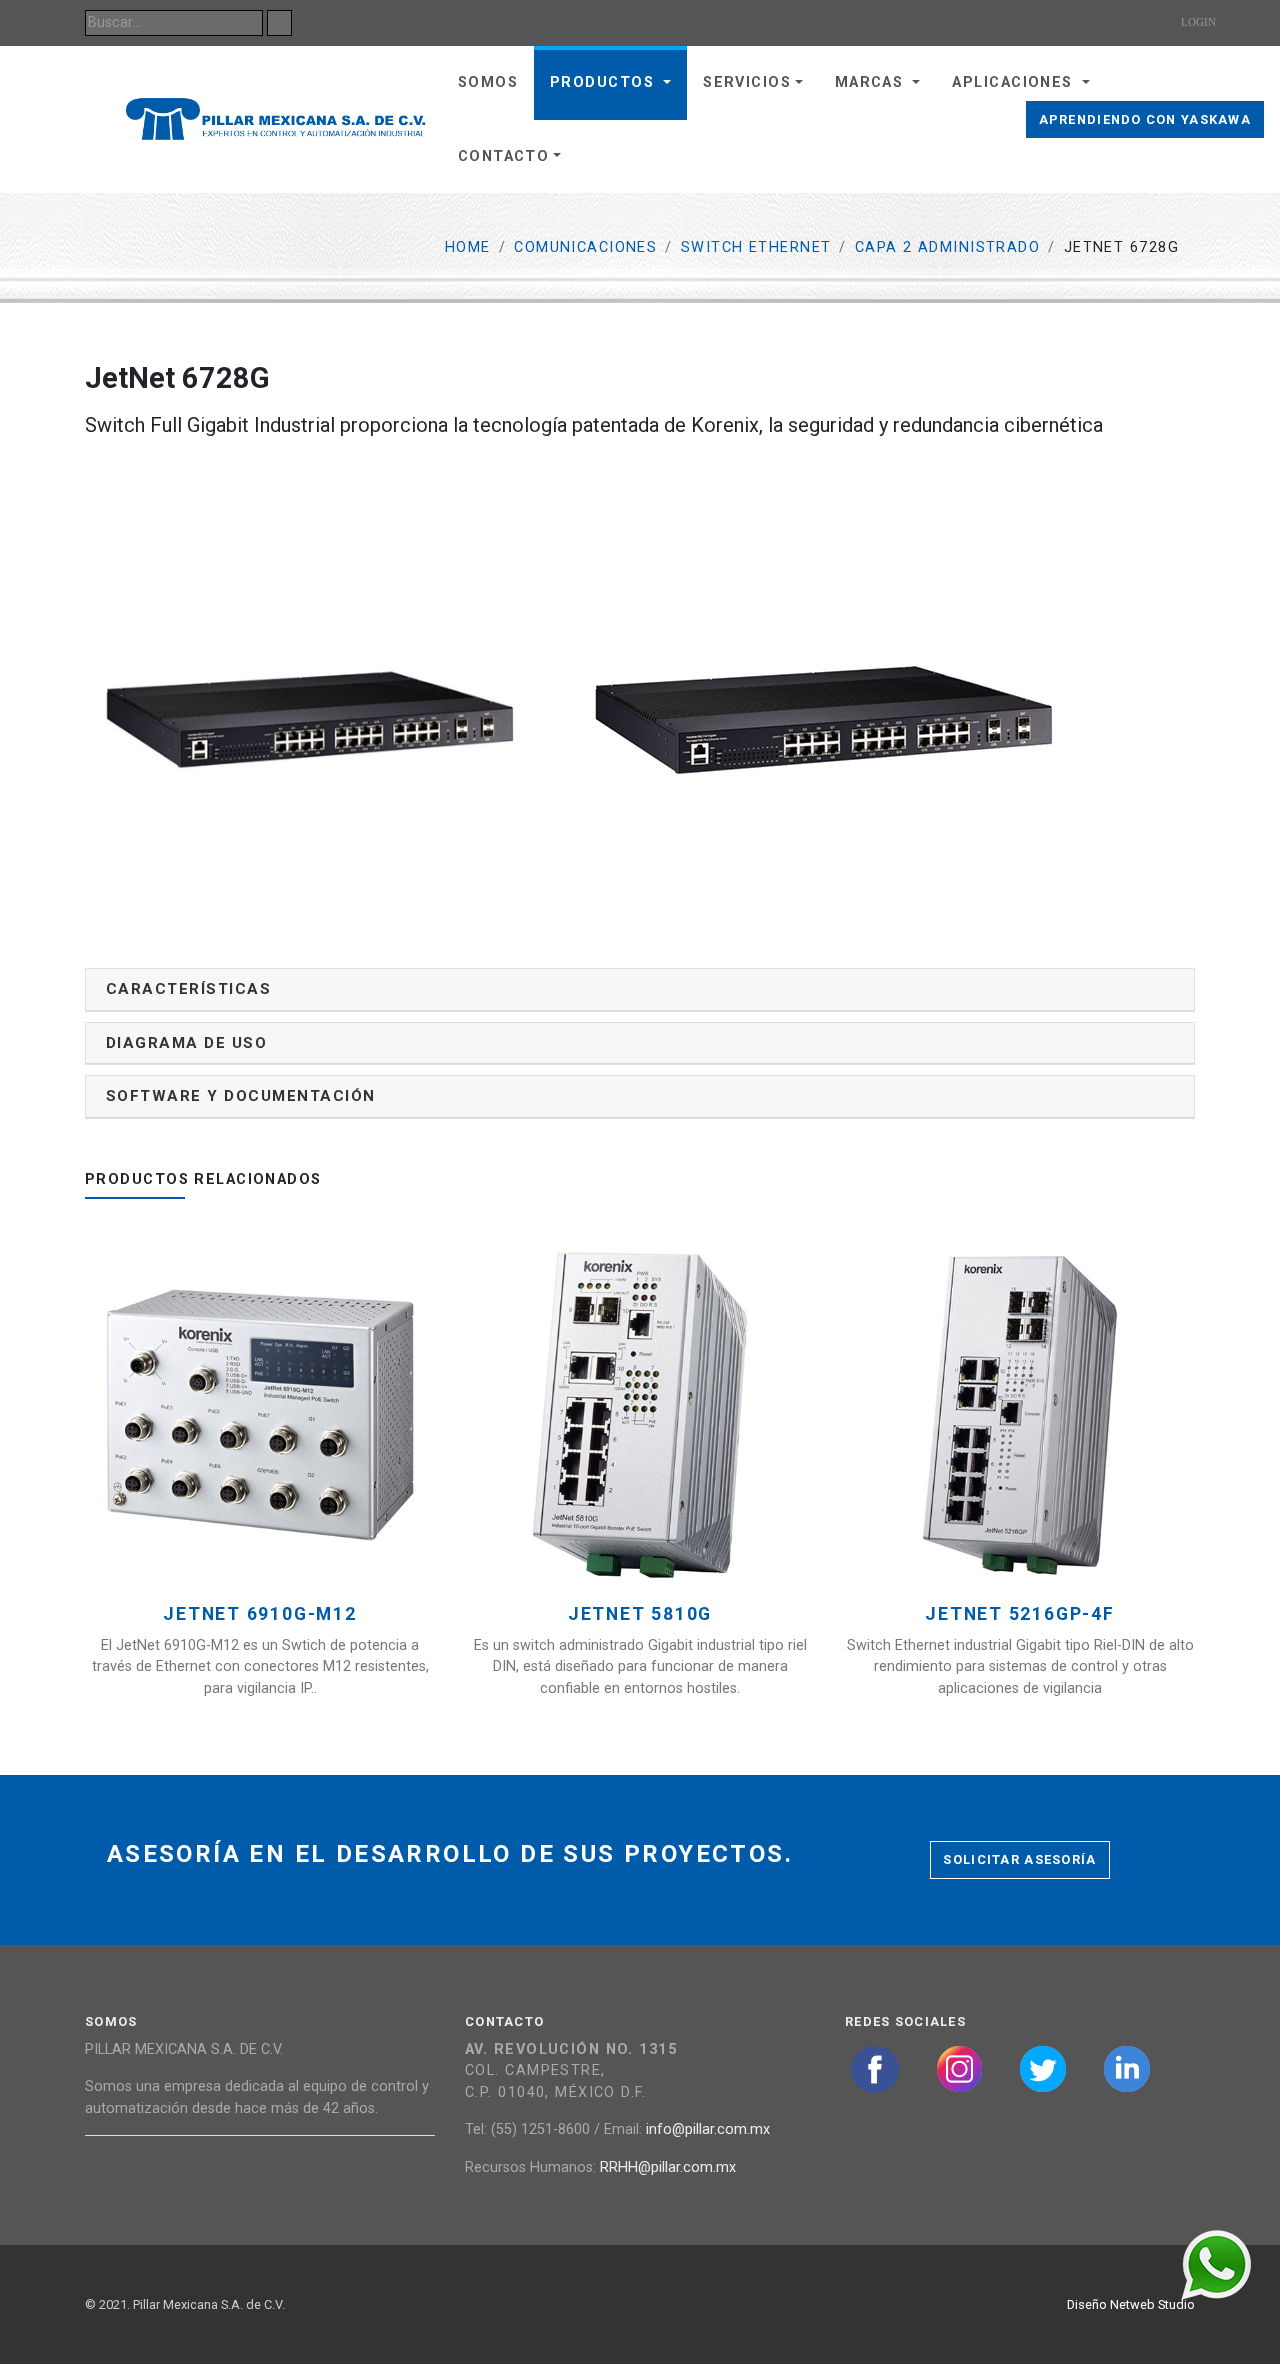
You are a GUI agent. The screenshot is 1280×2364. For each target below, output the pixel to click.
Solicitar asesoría (1019, 1859)
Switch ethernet (756, 247)
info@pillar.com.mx (708, 2129)
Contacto (504, 156)
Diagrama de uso (186, 1043)
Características (188, 989)
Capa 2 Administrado (947, 247)
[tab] (640, 989)
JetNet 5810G (640, 1614)
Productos (604, 82)
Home (468, 247)
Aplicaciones (1015, 82)
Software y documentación (241, 1096)
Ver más (268, 1445)
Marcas (872, 82)
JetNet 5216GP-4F (1019, 1614)
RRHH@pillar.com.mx (668, 2167)
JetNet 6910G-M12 (259, 1614)
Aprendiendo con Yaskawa (1145, 119)
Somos (488, 82)
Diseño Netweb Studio (1131, 2304)
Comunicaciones (585, 247)
